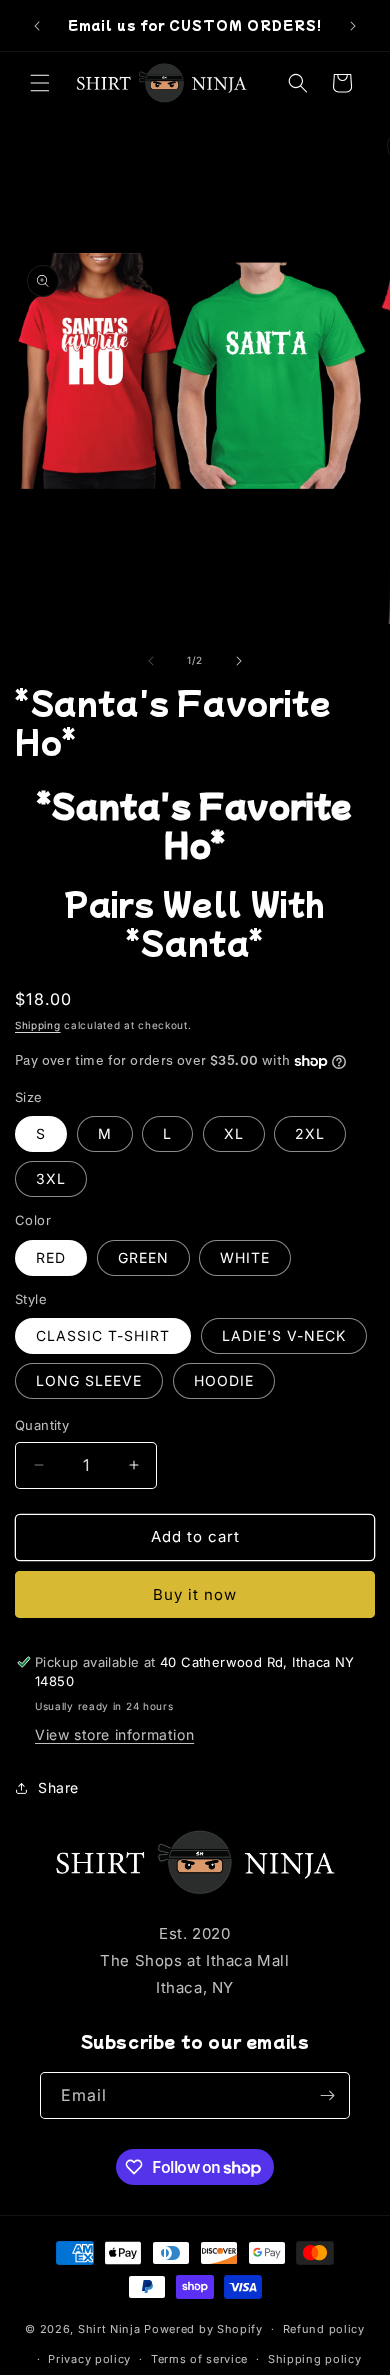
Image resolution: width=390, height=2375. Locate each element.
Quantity (42, 1425)
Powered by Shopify (203, 2329)
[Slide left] (151, 661)
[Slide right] (239, 661)
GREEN (143, 1257)
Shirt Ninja (111, 2329)
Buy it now (195, 1594)
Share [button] (58, 1787)
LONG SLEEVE (89, 1380)
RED (51, 1257)
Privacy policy (89, 2359)
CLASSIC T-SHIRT (103, 1335)
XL (234, 1133)
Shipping (38, 1025)
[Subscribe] (327, 2095)
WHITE (245, 1257)
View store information (114, 1734)
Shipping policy (315, 2359)
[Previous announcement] (37, 26)
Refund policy (324, 2329)
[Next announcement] (353, 26)
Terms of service (199, 2359)
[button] (40, 83)
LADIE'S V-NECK (284, 1335)
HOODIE (224, 1380)
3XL (51, 1178)
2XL (310, 1133)
